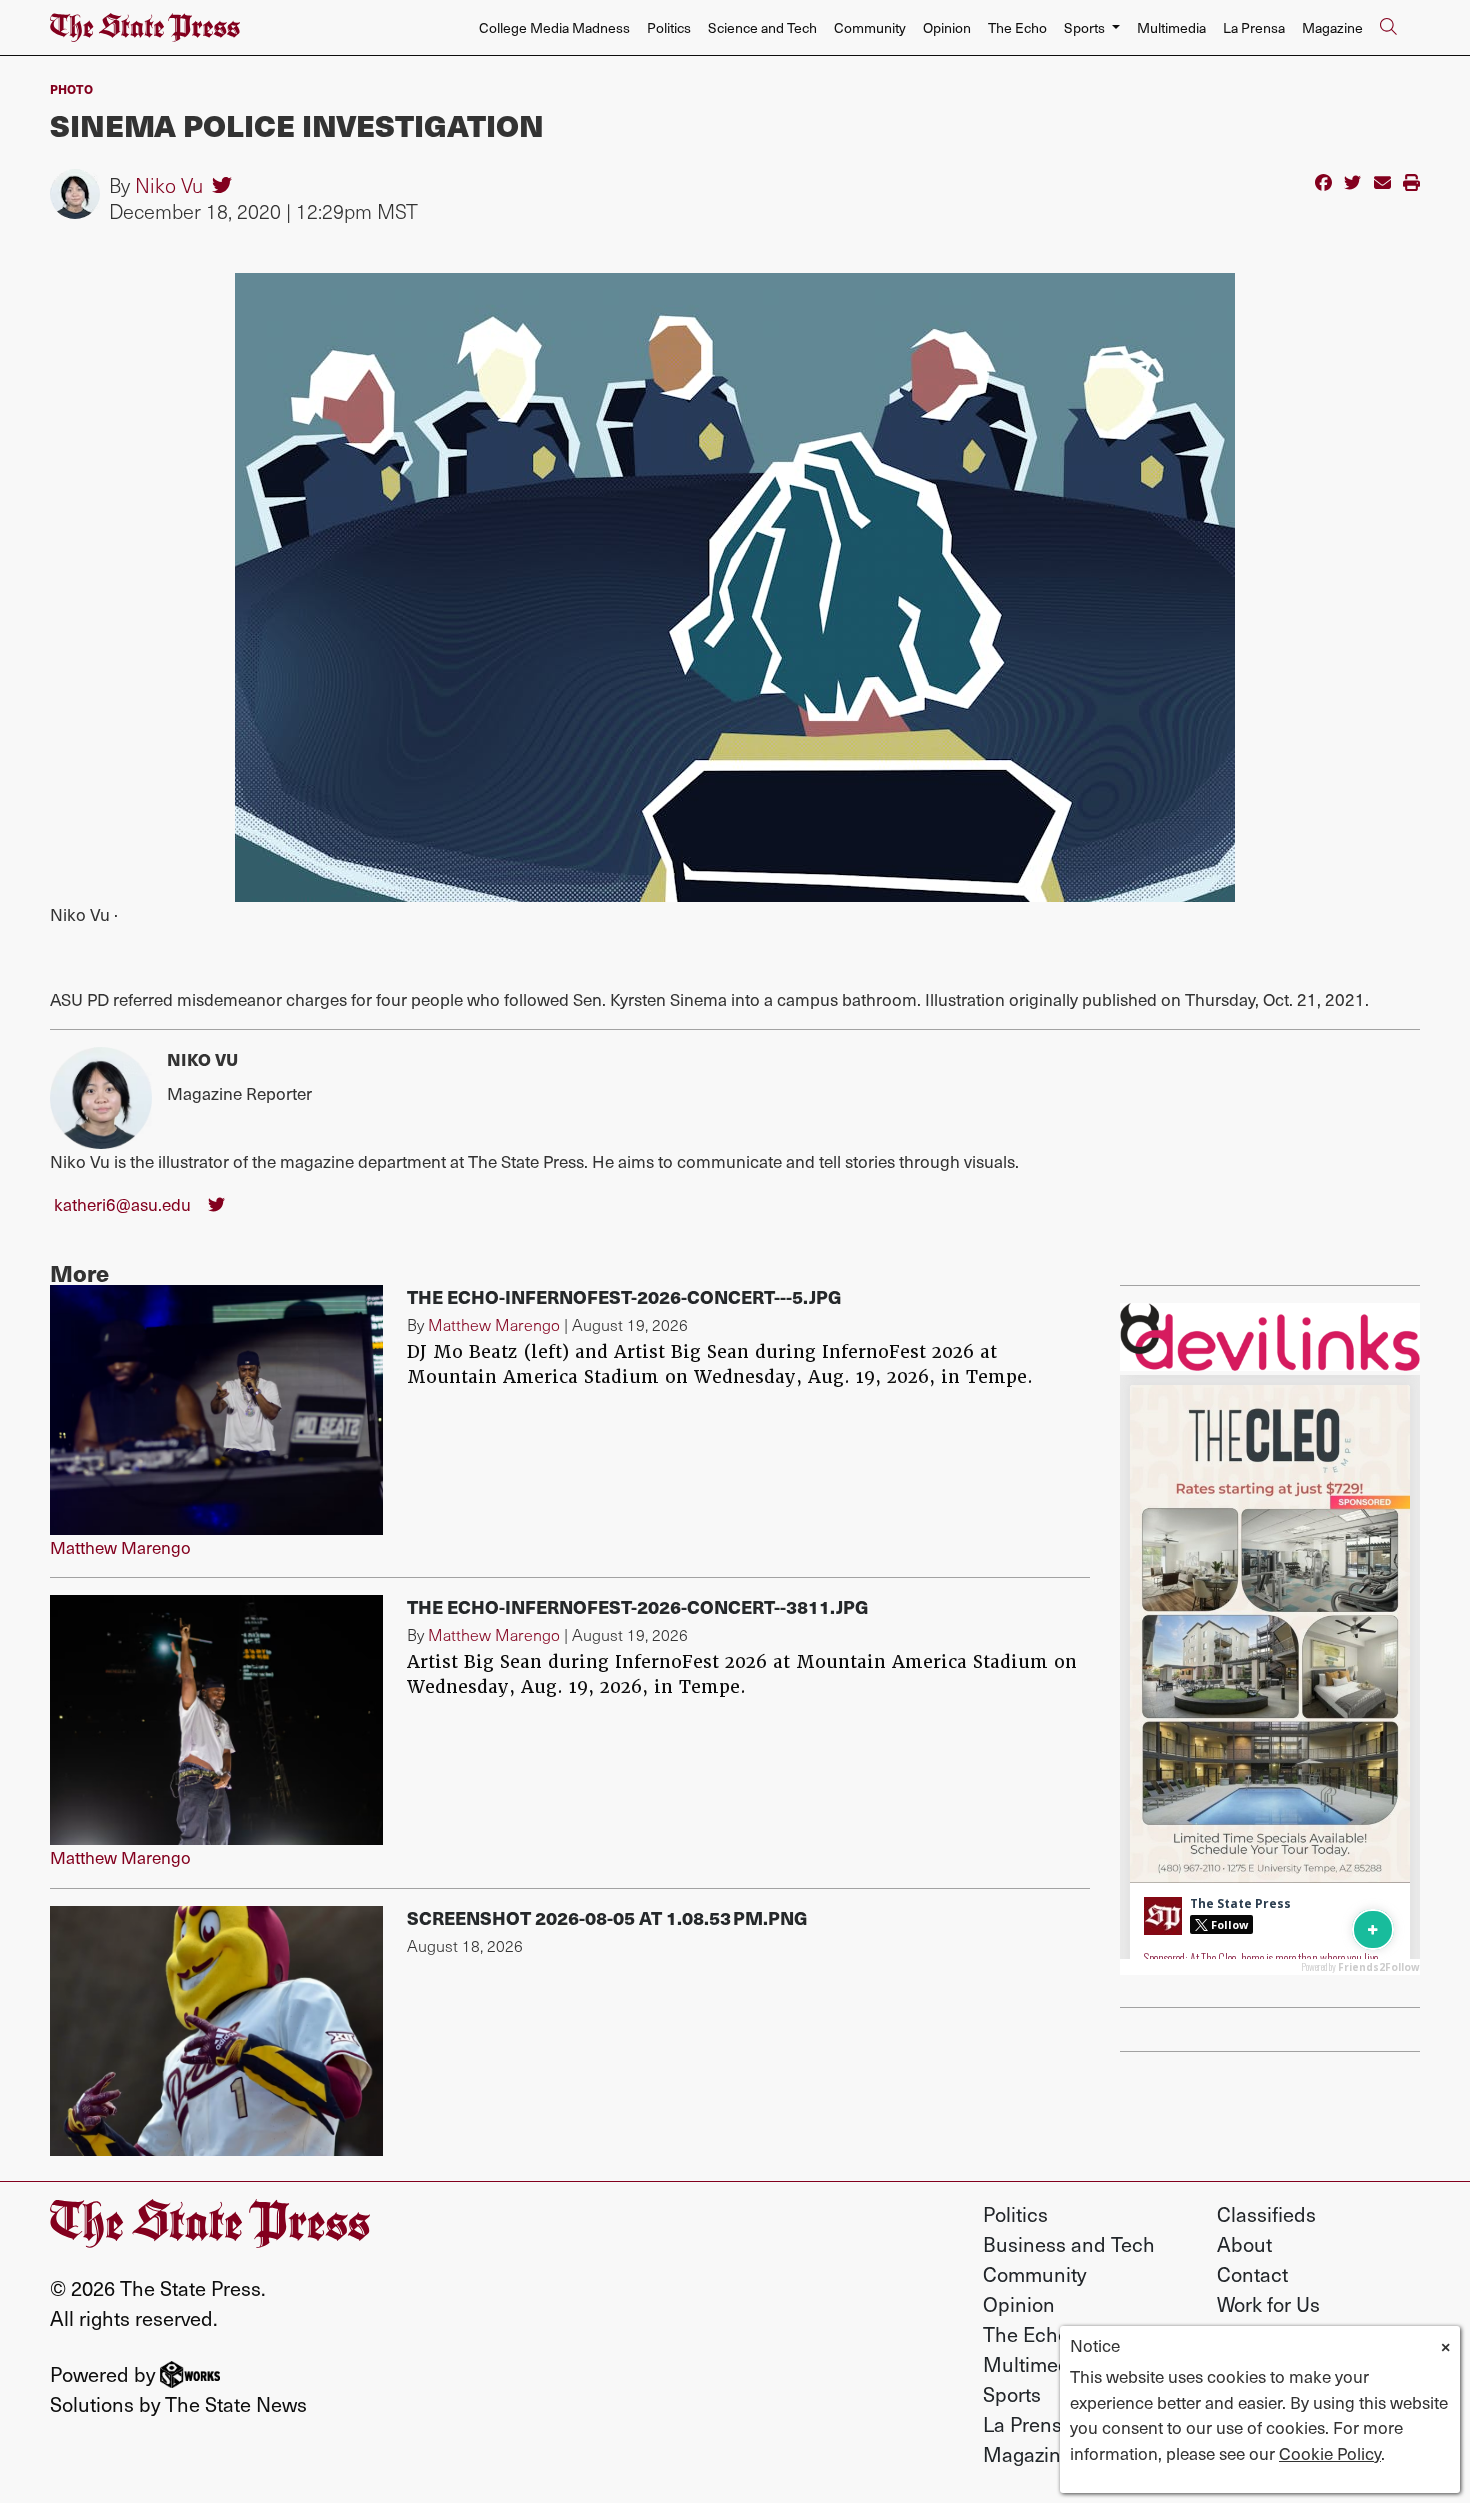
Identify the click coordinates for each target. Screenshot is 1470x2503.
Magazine (1332, 27)
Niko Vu (169, 185)
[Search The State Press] (1388, 28)
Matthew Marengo (120, 1547)
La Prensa (1254, 27)
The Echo (1017, 27)
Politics (669, 27)
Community (870, 27)
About (1244, 2244)
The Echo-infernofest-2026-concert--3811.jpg (638, 1606)
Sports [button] (1086, 27)
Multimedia (1171, 27)
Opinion (947, 27)
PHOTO (71, 88)
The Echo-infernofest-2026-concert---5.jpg (624, 1296)
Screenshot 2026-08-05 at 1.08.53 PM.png (607, 1917)
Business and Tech (1069, 2244)
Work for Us (1268, 2304)
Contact (1252, 2274)
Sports (1012, 2394)
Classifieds (1266, 2214)
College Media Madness (554, 27)
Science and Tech (762, 27)
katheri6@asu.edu (122, 1204)
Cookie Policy (1330, 2453)
